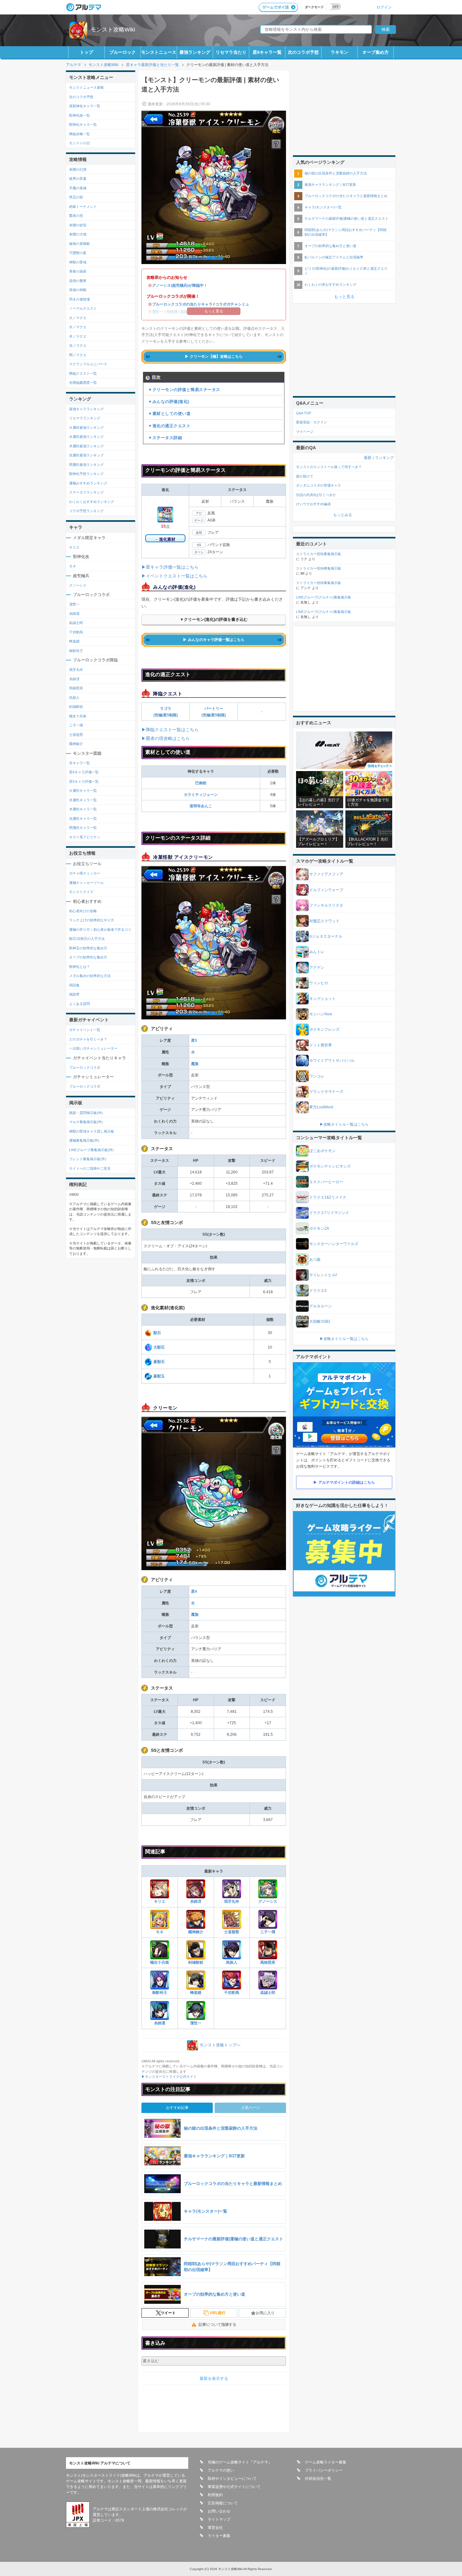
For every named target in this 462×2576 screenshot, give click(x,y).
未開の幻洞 (78, 169)
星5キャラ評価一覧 (84, 781)
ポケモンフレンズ (324, 1029)
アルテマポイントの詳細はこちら (347, 1482)
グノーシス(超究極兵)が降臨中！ (180, 285)
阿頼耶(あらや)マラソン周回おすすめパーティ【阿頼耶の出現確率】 (346, 232)
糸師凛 (160, 2023)
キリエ (160, 1901)
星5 (194, 1040)
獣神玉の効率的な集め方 (88, 948)
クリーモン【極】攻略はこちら (216, 356)
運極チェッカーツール (86, 883)
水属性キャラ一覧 (83, 800)
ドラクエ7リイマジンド (329, 1213)
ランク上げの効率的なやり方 (92, 920)
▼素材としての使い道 (169, 414)
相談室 (74, 994)
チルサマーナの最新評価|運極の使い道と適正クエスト (346, 218)
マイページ (305, 432)
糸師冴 (196, 1901)
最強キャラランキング (86, 409)
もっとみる (343, 515)
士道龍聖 (232, 1932)
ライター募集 (219, 2536)
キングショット (322, 999)
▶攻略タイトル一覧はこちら (344, 1124)
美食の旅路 (78, 271)
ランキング (384, 458)
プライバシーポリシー (324, 2470)
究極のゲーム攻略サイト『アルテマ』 (240, 2462)
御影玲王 (160, 1993)
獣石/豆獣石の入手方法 (87, 939)
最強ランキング (195, 52)
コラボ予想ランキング (86, 511)
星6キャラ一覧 (267, 52)
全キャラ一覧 (80, 763)
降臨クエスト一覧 (83, 373)
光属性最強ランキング (86, 455)
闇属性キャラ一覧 (83, 828)
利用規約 (215, 2495)
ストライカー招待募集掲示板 (319, 554)
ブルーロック (123, 52)
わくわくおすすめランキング (92, 502)
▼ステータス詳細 (165, 438)
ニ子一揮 (268, 1932)
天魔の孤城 (78, 188)
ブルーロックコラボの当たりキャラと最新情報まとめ (346, 196)
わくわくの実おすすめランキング (330, 284)
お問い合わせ (219, 2511)
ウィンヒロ (319, 983)
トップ (86, 52)
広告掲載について (223, 2503)
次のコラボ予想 (303, 52)
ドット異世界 (321, 1045)
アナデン (317, 968)
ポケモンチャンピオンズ (330, 1166)
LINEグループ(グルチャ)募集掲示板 (324, 597)
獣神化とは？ (80, 967)
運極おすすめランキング (88, 483)
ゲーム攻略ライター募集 (326, 2462)
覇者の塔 (76, 216)
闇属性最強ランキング (86, 465)
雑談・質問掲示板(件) (86, 1113)
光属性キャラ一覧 (83, 819)
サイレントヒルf (323, 1275)
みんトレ (317, 952)
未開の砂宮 (78, 225)
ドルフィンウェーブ (326, 890)
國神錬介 (196, 1932)
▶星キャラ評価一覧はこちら (170, 567)
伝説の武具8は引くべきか (316, 495)
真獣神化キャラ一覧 (85, 106)
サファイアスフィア (326, 874)
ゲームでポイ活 (276, 7)
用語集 (74, 985)
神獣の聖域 (78, 262)
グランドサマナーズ (326, 1092)
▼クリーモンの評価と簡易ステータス (184, 390)
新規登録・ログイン (312, 422)
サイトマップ (219, 2519)
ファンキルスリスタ (326, 905)
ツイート (168, 2313)
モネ (160, 1932)
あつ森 (315, 1260)
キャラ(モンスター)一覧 (323, 207)
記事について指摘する (217, 2325)
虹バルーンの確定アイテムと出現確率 (334, 257)
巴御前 (201, 783)
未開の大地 (78, 234)
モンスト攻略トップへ (220, 2045)
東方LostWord (321, 1107)
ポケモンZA (319, 1228)
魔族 (195, 1064)
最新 (368, 458)
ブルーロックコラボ (85, 1067)
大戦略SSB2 (320, 1321)
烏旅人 (232, 1962)
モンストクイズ (81, 892)
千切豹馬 (232, 1993)
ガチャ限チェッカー (85, 873)
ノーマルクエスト (83, 308)
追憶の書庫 (78, 281)
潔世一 (196, 2023)
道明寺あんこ (201, 806)
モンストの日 (80, 143)
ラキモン (339, 52)
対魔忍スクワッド (324, 921)
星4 (194, 1591)
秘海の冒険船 (80, 244)
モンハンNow (321, 1014)
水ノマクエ (78, 327)
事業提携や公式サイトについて (234, 2487)
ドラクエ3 (318, 1291)
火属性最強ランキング (86, 427)
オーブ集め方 (376, 52)
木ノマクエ (78, 336)
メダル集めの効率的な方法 (90, 976)
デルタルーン (321, 1306)
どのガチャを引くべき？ (88, 1039)
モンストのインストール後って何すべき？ (329, 467)
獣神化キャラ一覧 (83, 124)
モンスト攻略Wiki (113, 30)
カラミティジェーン (201, 795)
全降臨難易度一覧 (83, 383)
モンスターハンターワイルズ (334, 1244)
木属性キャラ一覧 (83, 809)
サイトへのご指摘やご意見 (90, 1168)
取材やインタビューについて (232, 2479)
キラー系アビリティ (85, 837)
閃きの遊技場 (80, 299)
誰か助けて (305, 476)
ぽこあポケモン (322, 1151)
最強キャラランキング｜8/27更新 (330, 185)
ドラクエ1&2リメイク (328, 1197)
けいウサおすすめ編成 (313, 504)
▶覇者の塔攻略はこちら (166, 738)
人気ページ (250, 2108)
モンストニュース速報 (86, 87)
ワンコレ (317, 1076)
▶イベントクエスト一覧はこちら (174, 576)
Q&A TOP (304, 413)
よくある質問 (80, 1004)
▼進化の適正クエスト (169, 426)
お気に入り (265, 2313)
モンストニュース (159, 52)
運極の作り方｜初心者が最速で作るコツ (100, 929)
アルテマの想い (221, 2470)
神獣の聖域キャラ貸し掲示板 (92, 1131)
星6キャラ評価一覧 (84, 772)
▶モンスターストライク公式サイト (169, 2077)
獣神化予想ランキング (86, 474)
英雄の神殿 (78, 290)
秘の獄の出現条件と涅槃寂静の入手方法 (336, 173)
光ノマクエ (78, 345)
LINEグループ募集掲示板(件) (91, 1150)
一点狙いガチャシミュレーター (93, 1048)
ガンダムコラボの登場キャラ (319, 485)
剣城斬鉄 (196, 1962)
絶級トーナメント (83, 207)
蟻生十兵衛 (160, 1962)
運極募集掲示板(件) (84, 1140)
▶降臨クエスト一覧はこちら (170, 730)
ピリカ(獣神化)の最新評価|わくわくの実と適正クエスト (346, 271)
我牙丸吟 (232, 1901)
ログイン (384, 7)
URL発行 (218, 2313)
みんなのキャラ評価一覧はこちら (216, 640)
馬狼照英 (268, 1962)
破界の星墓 (78, 179)
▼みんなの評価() (169, 402)
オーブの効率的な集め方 (88, 957)
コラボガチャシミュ (232, 304)
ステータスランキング (86, 492)
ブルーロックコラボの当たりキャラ (182, 304)
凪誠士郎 (268, 1993)
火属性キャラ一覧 (83, 791)
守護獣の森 (78, 253)
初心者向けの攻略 (83, 911)
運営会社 (215, 2528)
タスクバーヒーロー (326, 1182)
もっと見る (344, 297)
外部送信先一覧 (318, 2479)
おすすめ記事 (177, 2108)
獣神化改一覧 (80, 115)
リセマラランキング (85, 418)
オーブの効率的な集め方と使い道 (330, 246)
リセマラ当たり (231, 52)
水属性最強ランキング (86, 437)
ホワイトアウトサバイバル (332, 1061)
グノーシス (268, 1901)
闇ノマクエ (78, 355)
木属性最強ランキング (86, 446)
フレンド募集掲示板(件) (88, 1159)
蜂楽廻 (196, 1993)
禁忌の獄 (76, 197)
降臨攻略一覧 (80, 134)
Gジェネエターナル (326, 936)
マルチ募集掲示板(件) (86, 1122)
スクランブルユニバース (88, 364)
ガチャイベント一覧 (85, 1030)
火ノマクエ (78, 318)
